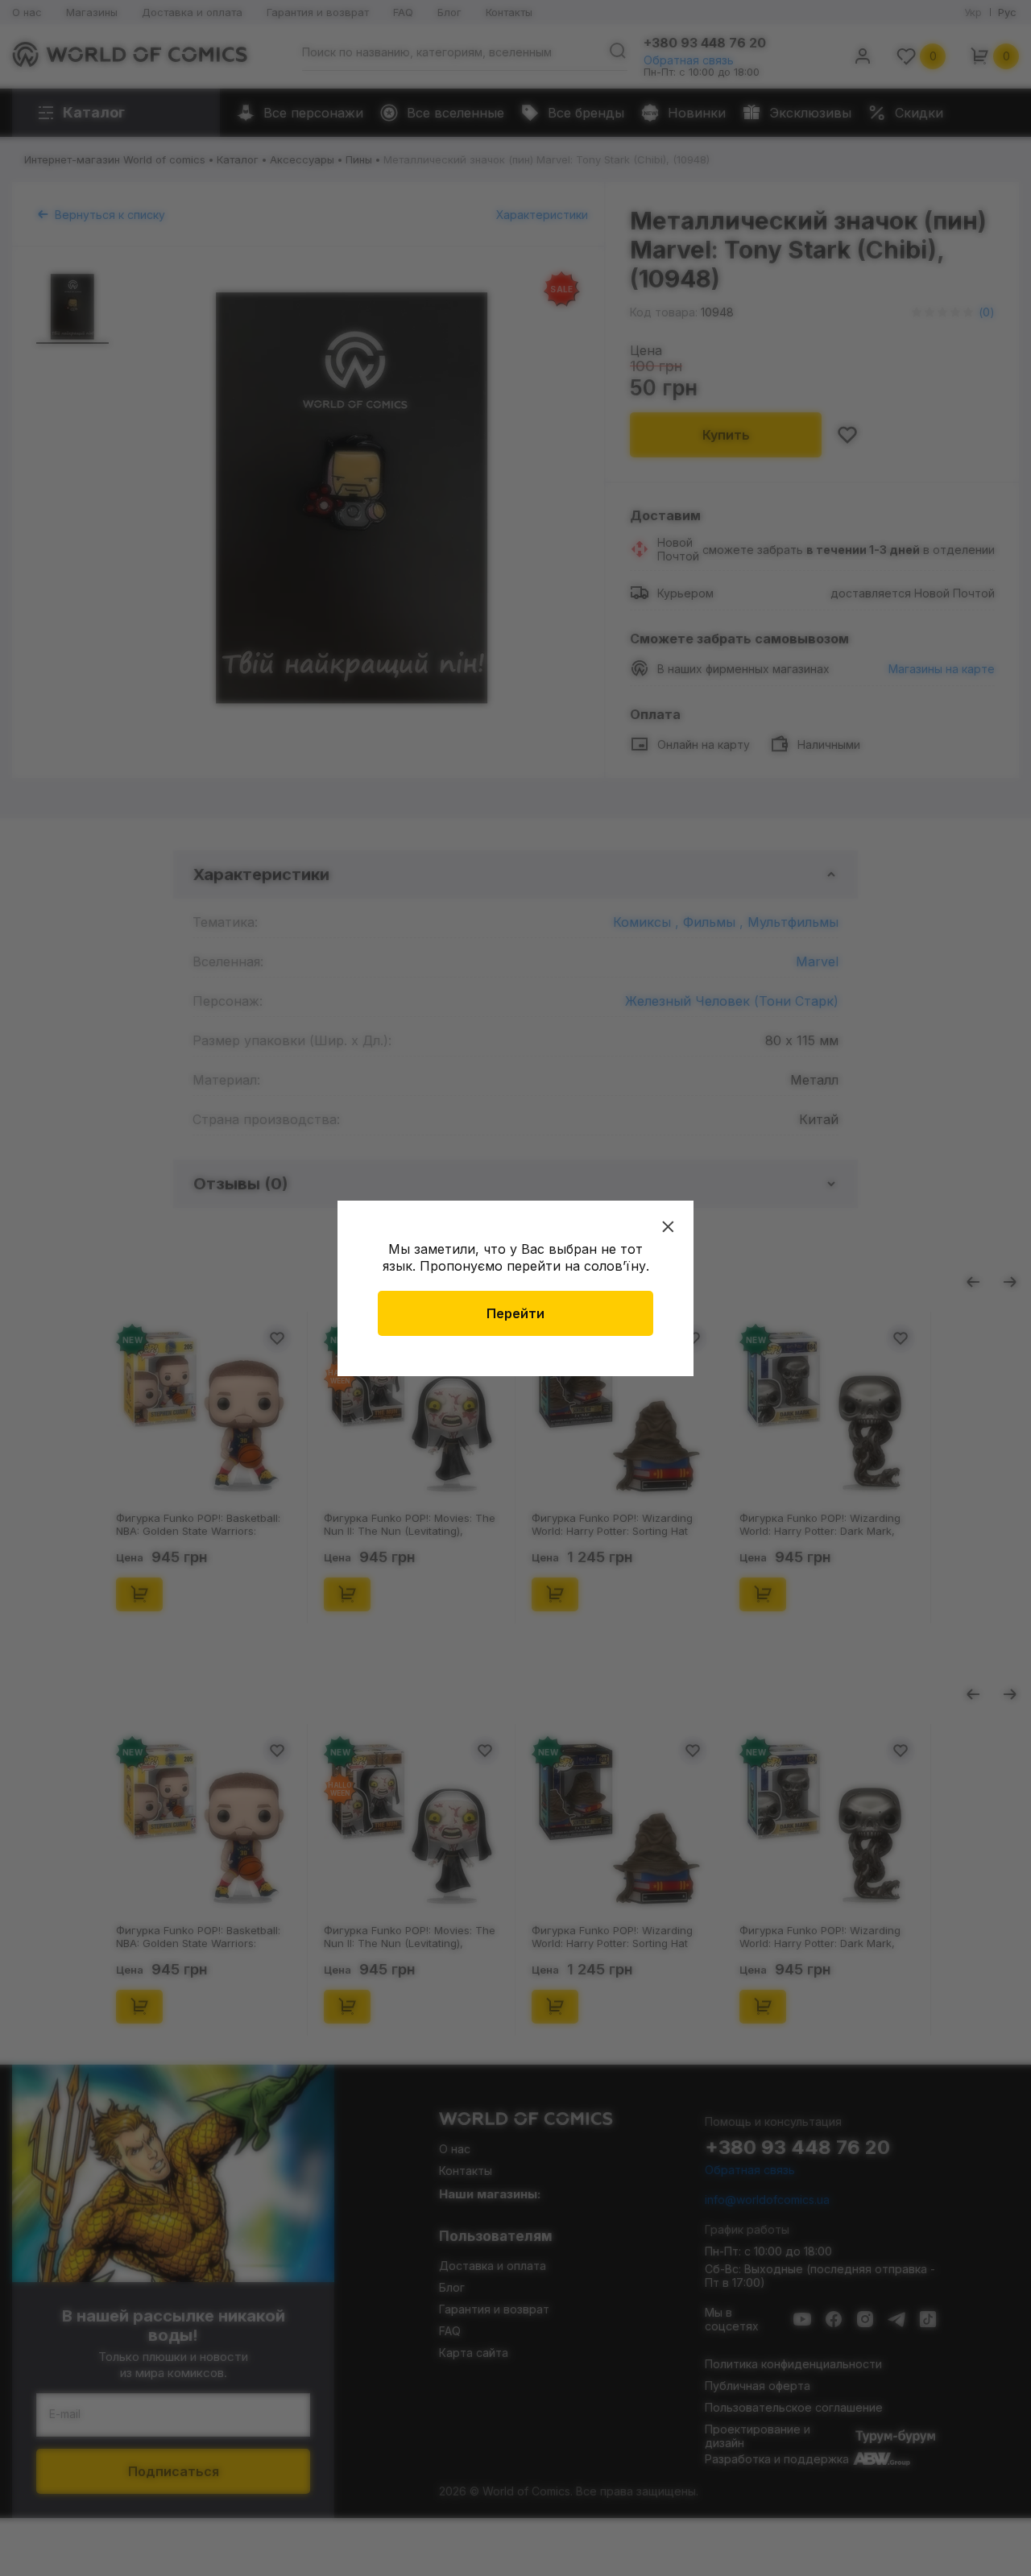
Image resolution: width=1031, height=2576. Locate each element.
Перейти (515, 1313)
